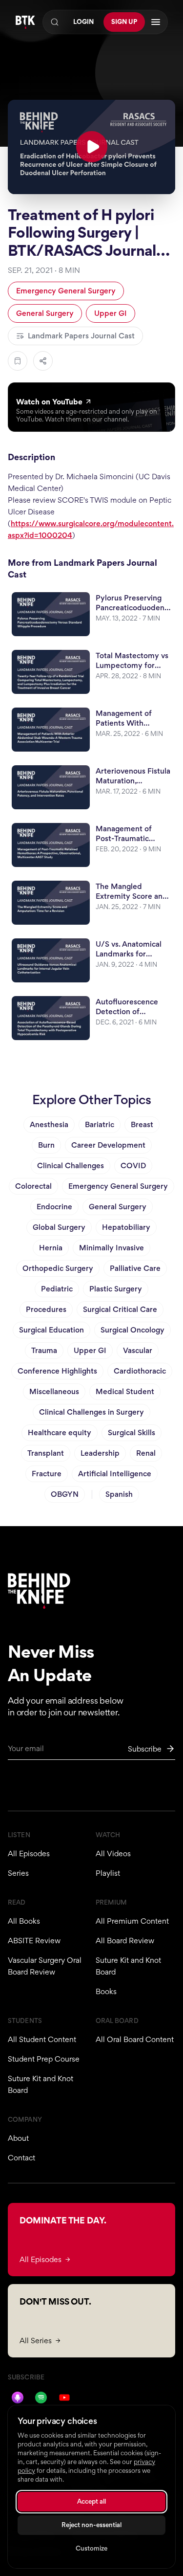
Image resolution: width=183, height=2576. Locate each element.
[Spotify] (41, 2398)
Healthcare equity (60, 1432)
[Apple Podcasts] (18, 2398)
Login (83, 22)
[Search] (55, 22)
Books (106, 1991)
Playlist (108, 1873)
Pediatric (57, 1289)
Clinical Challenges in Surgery (91, 1412)
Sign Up (124, 22)
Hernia (51, 1248)
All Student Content (42, 2039)
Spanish (119, 1494)
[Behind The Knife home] (25, 22)
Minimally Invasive (112, 1248)
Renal (146, 1453)
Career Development (108, 1145)
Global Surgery (59, 1227)
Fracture (47, 1474)
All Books (24, 1921)
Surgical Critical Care (120, 1309)
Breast (142, 1124)
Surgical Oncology (132, 1330)
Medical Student (125, 1391)
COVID (133, 1166)
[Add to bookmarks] (18, 361)
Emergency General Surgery (66, 291)
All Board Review (125, 1941)
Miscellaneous (54, 1391)
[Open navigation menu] (156, 22)
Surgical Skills (132, 1432)
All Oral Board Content (135, 2039)
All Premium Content (132, 1921)
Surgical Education (51, 1330)
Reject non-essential (91, 2525)
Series (18, 1873)
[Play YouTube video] (91, 147)
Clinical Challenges (71, 1166)
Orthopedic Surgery (58, 1268)
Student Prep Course (44, 2059)
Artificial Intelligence (115, 1474)
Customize (91, 2548)
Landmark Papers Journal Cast (81, 336)
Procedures (46, 1309)
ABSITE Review (34, 1941)
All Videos (113, 1854)
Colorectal (33, 1186)
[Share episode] (43, 361)
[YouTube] (64, 2398)
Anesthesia (49, 1124)
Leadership (100, 1453)
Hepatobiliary (126, 1227)
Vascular (138, 1350)
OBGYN (65, 1494)
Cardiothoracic (140, 1371)
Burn (46, 1145)
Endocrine (54, 1207)
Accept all (91, 2501)
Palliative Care (135, 1268)
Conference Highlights (57, 1371)
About (18, 2138)
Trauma (44, 1350)
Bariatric (100, 1124)
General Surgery (45, 313)
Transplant (46, 1453)
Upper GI (111, 313)
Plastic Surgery (116, 1289)
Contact (21, 2158)
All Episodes (29, 1854)
